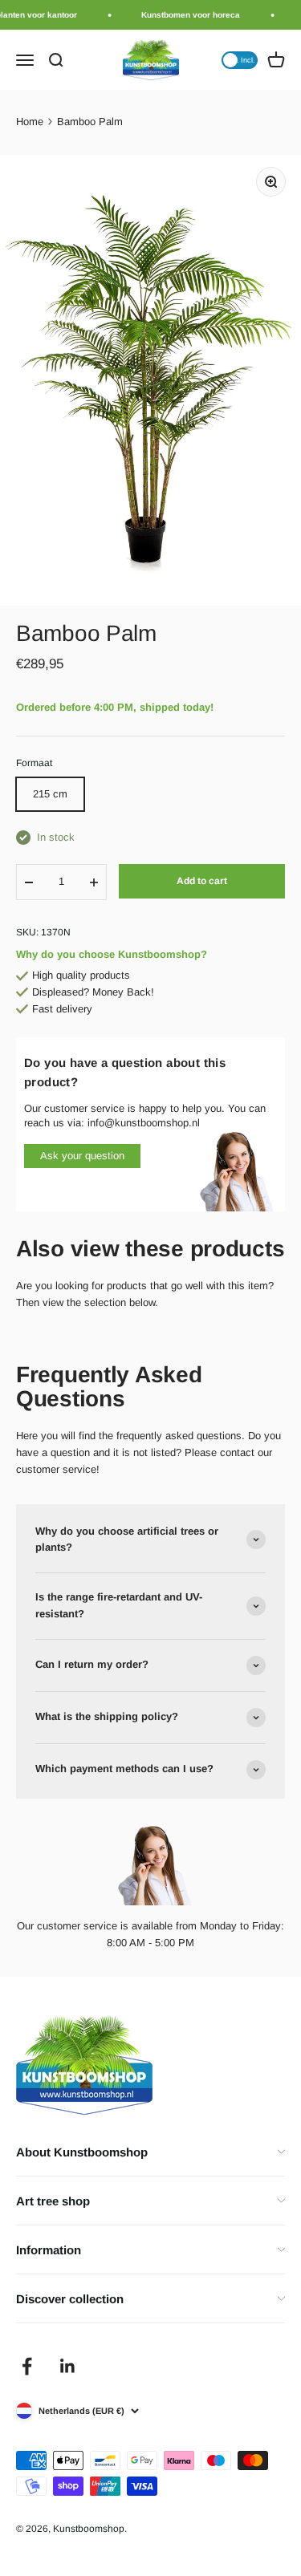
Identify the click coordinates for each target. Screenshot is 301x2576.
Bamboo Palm (90, 122)
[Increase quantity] (94, 882)
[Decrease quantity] (29, 882)
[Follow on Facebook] (27, 2366)
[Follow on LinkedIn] (68, 2366)
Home (30, 122)
